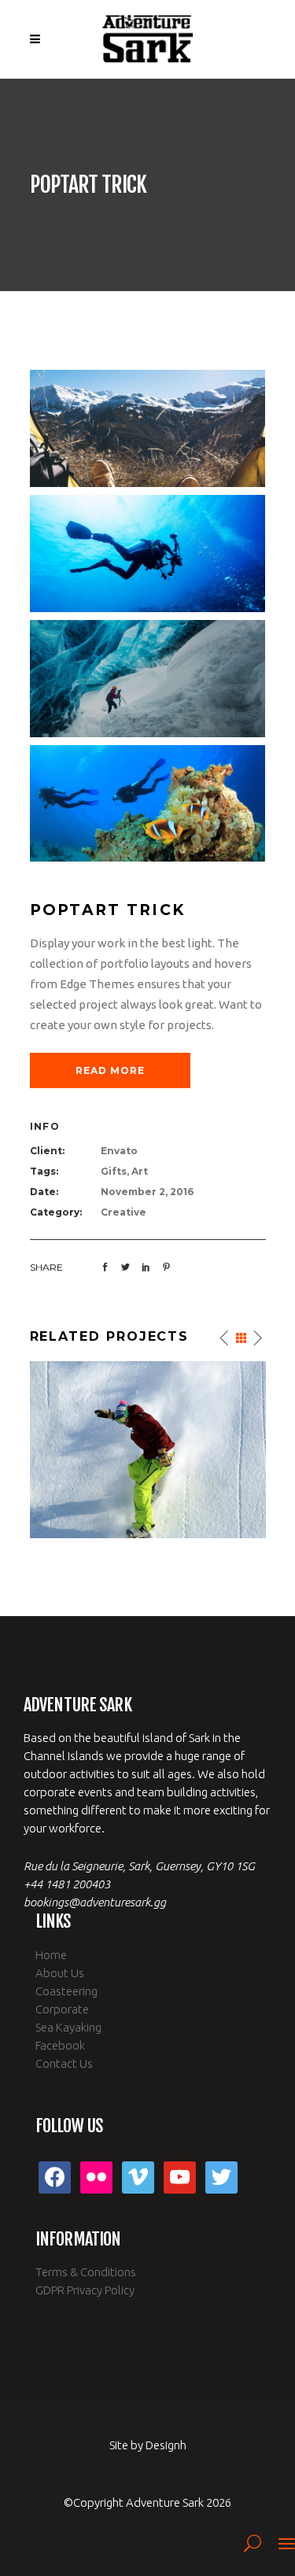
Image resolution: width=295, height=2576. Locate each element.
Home (51, 1955)
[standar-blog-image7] (148, 554)
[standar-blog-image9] (148, 679)
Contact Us (64, 2063)
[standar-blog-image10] (148, 804)
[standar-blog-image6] (148, 428)
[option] (148, 1450)
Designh (166, 2445)
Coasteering (66, 1991)
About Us (60, 1973)
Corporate (62, 2009)
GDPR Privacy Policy (85, 2290)
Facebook (60, 2045)
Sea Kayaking (68, 2027)
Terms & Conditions (86, 2272)
